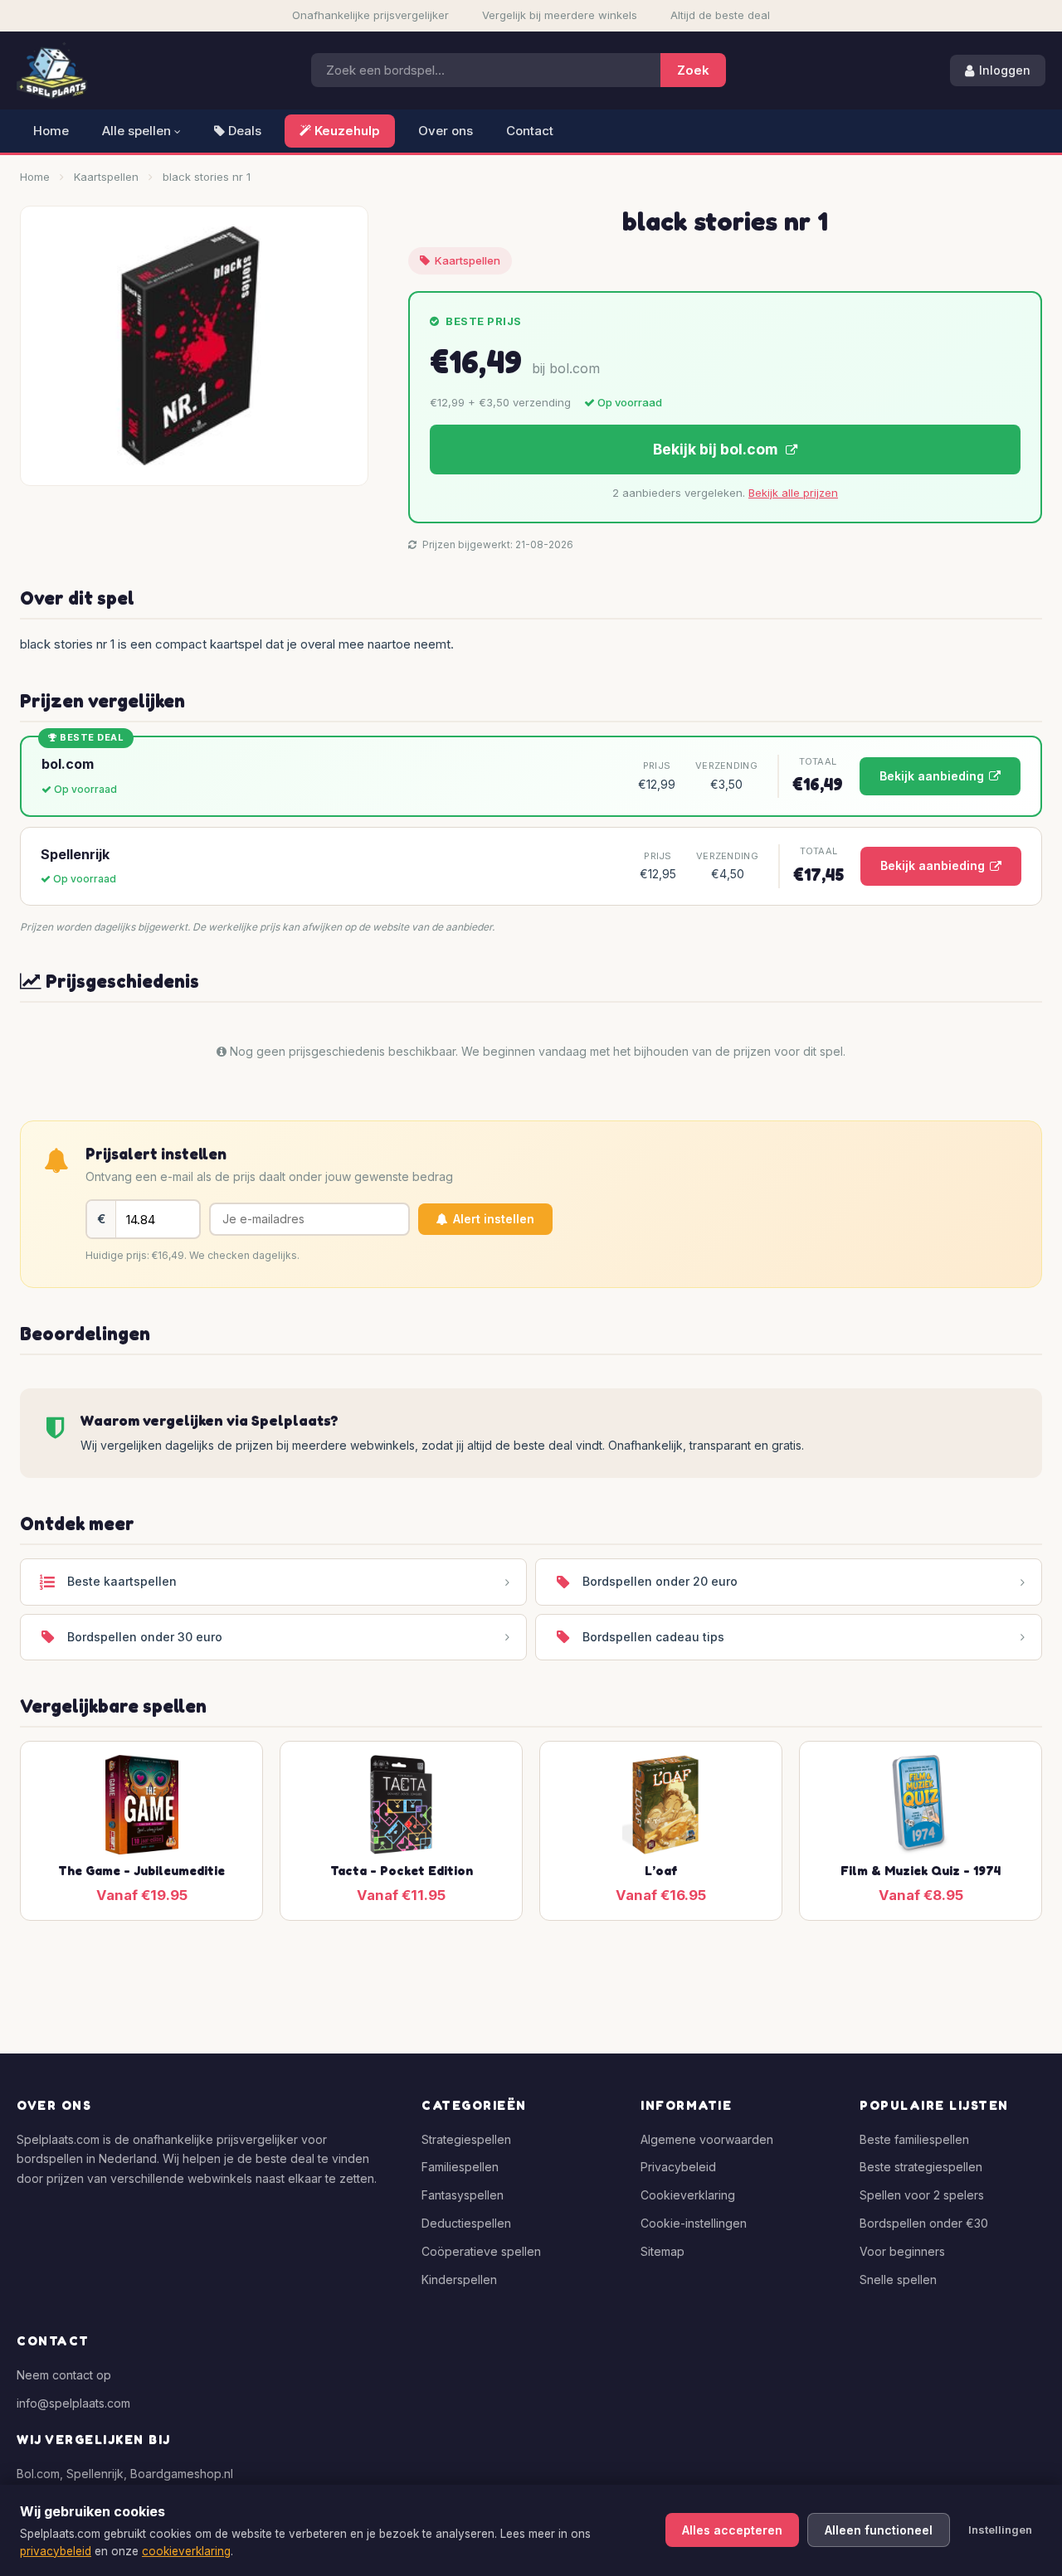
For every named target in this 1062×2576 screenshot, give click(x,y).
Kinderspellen (459, 2280)
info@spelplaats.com (73, 2403)
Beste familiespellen (914, 2139)
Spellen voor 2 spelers (922, 2195)
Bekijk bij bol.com (717, 449)
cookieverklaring (186, 2551)
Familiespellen (460, 2167)
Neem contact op (64, 2375)
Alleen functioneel (879, 2530)
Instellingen (1000, 2530)
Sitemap (663, 2251)
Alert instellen (494, 1219)
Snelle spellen (898, 2280)
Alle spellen (138, 131)
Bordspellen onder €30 (924, 2223)
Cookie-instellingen (694, 2223)
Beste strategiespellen (921, 2167)
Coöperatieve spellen (481, 2251)
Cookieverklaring (688, 2195)
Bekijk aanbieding (932, 776)
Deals (243, 131)
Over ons (446, 131)
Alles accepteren (732, 2530)
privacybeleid (56, 2551)
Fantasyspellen (463, 2195)
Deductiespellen (466, 2223)
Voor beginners (902, 2251)
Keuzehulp (346, 131)
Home (51, 131)
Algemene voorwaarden (707, 2139)
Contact (530, 131)
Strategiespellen (466, 2139)
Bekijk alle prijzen (793, 493)
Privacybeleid (678, 2167)
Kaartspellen (106, 177)
